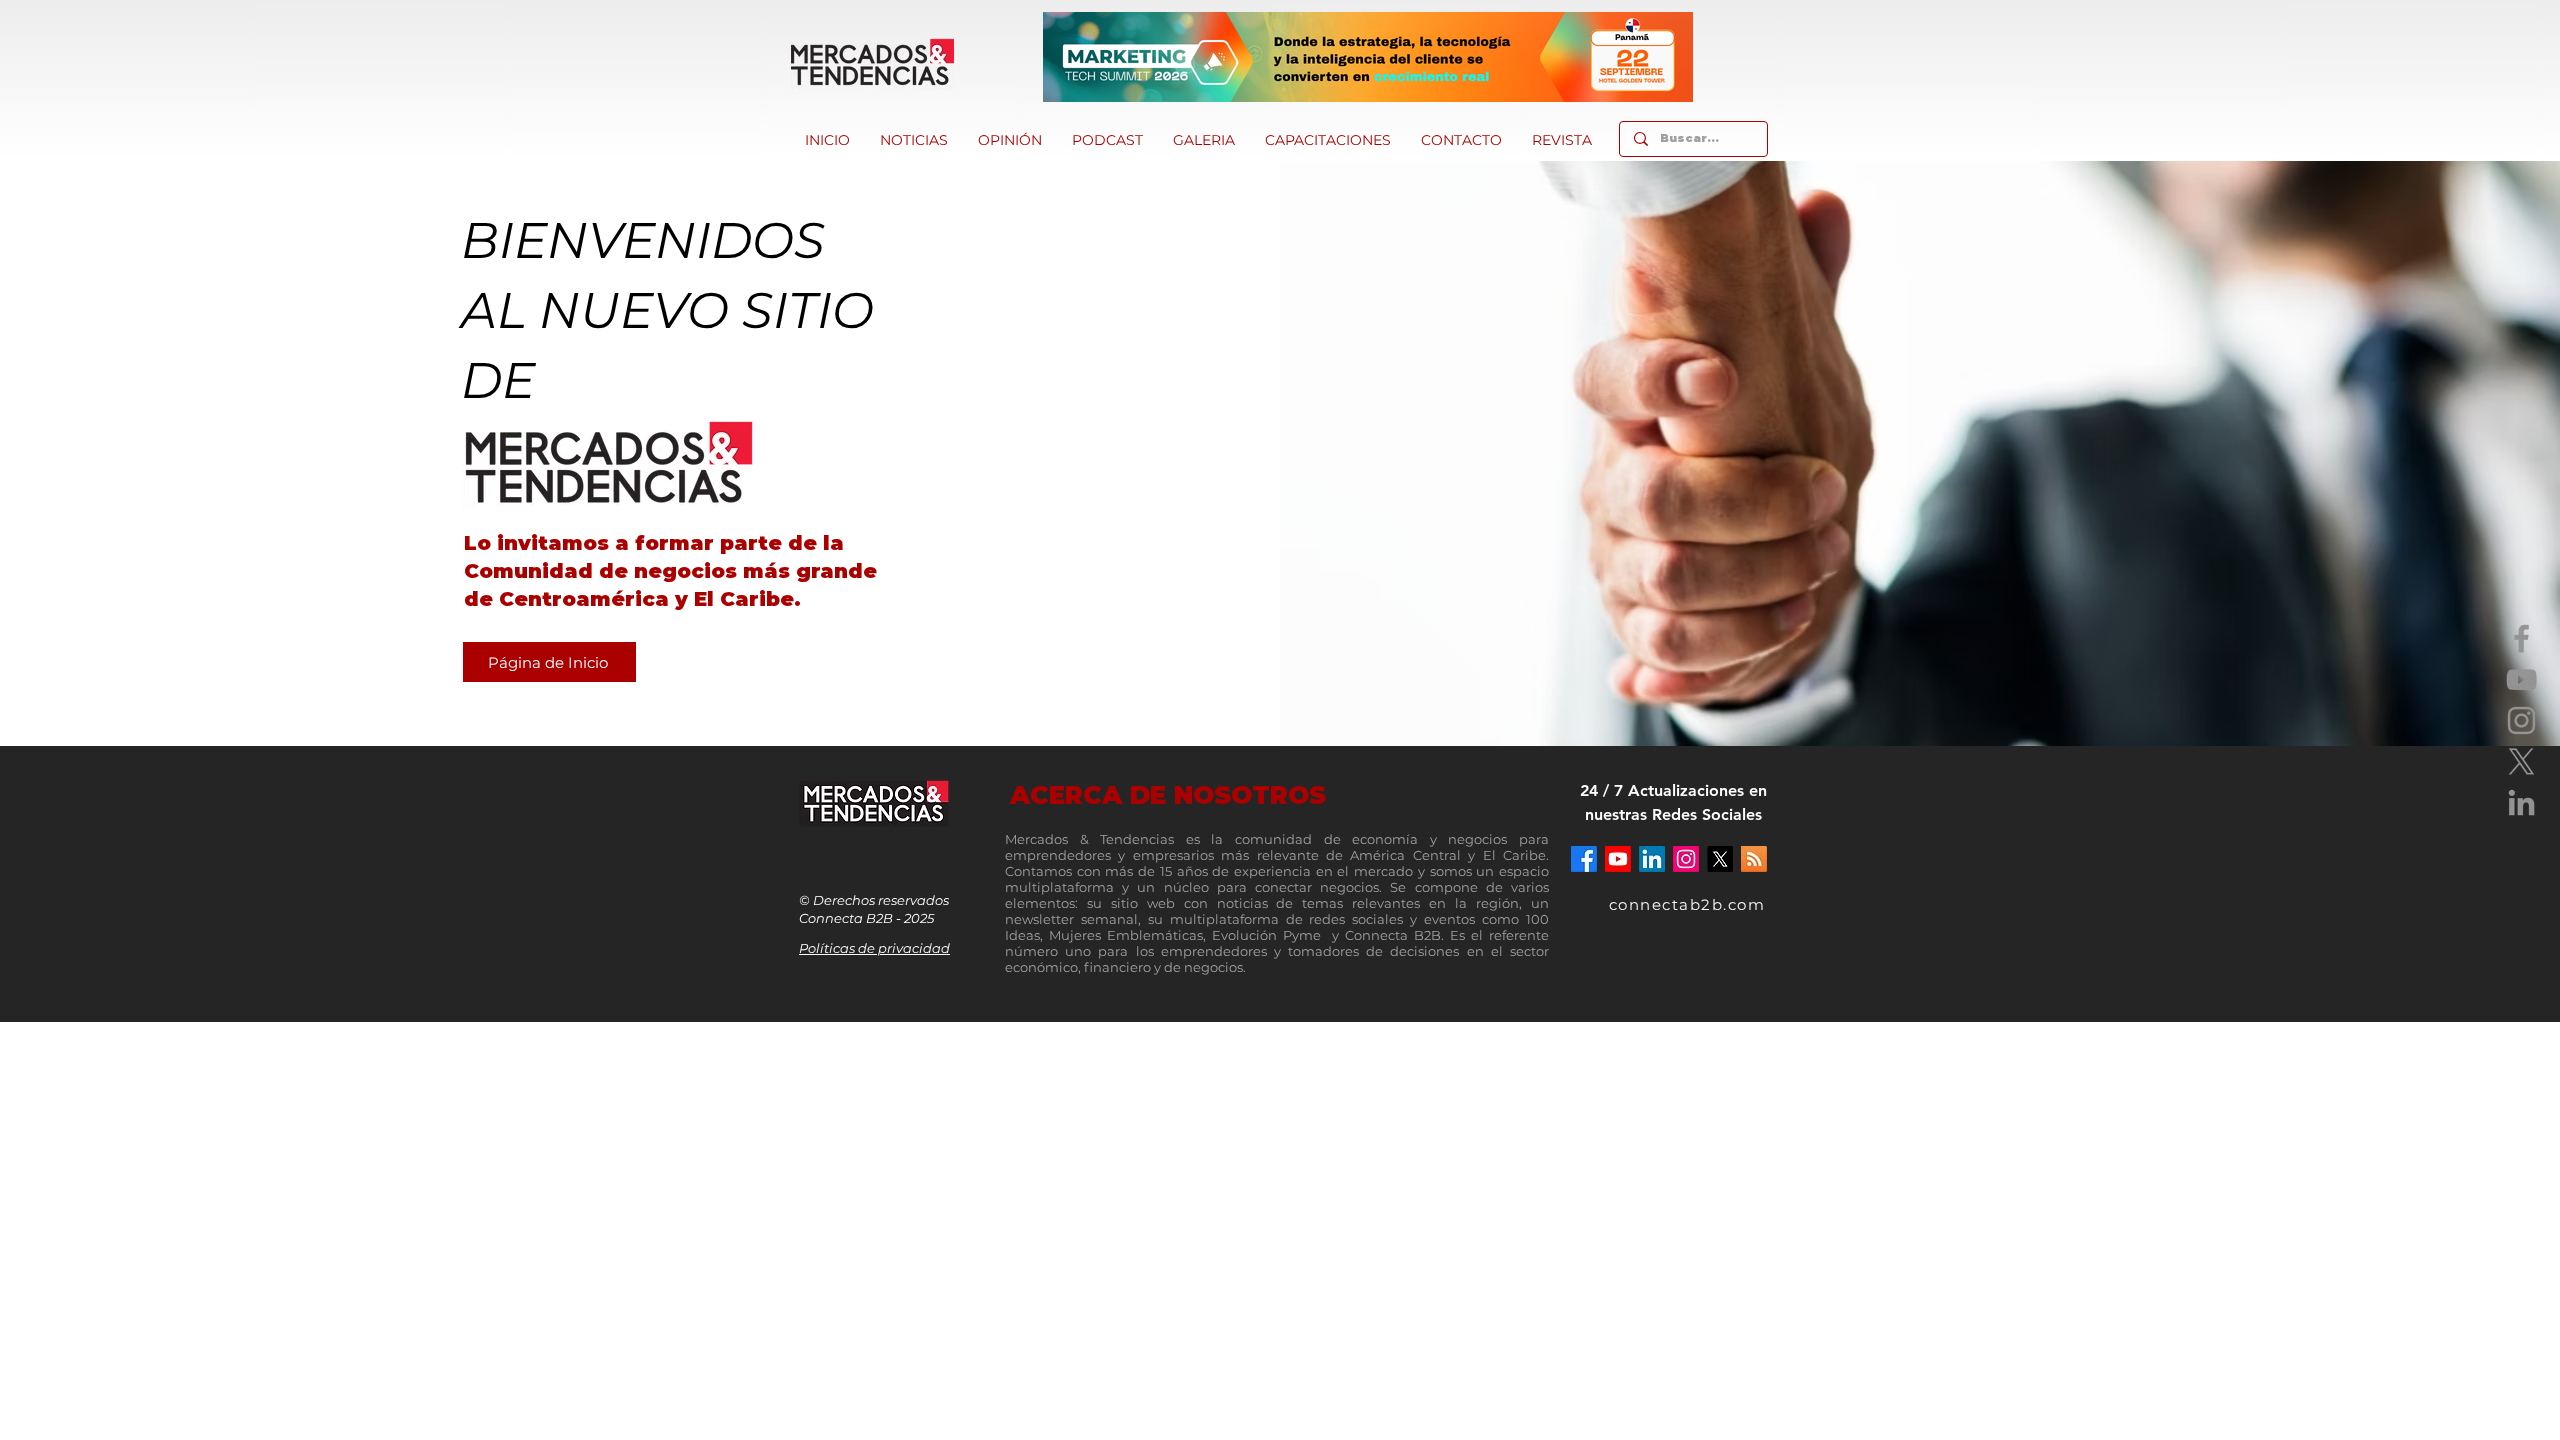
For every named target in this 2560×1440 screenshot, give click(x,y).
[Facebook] (2521, 638)
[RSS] (1754, 859)
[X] (2521, 761)
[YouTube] (2521, 679)
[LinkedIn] (2521, 802)
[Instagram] (2521, 720)
